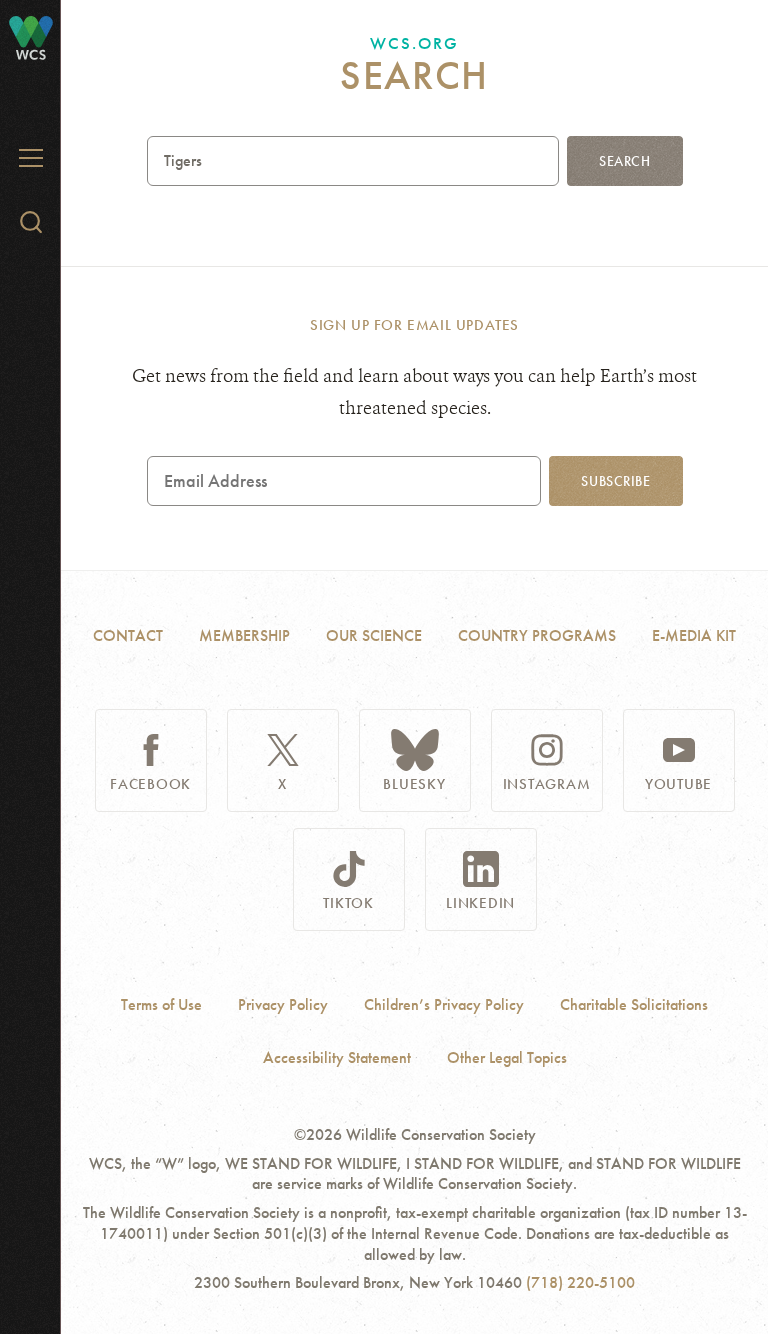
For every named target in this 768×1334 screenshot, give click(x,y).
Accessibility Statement (337, 1058)
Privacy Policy (283, 1005)
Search (624, 161)
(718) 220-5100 (580, 1283)
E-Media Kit (694, 635)
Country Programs (537, 635)
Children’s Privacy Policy (444, 1005)
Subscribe (615, 481)
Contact (128, 635)
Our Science (374, 635)
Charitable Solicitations (634, 1005)
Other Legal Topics (507, 1058)
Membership (244, 635)
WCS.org (414, 43)
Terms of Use (161, 1005)
